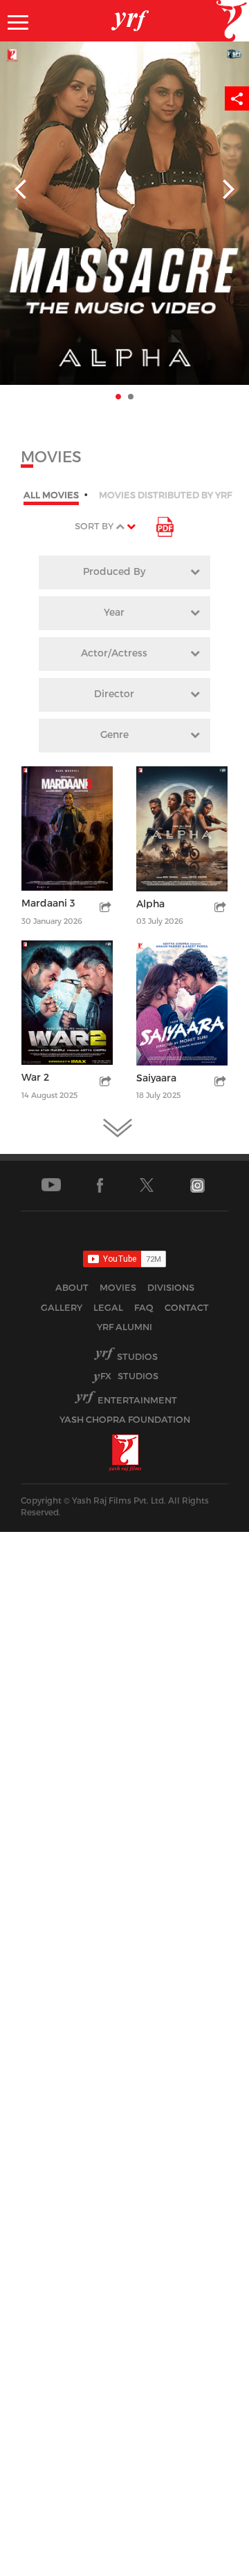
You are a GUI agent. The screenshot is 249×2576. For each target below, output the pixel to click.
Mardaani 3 (48, 903)
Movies (118, 1287)
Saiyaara (156, 1078)
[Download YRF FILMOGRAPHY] (165, 526)
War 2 (35, 1077)
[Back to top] (205, 2562)
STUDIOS (129, 1376)
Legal (108, 1307)
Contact (187, 1307)
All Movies (51, 495)
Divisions (171, 1287)
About (72, 1287)
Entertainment (137, 1400)
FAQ (144, 1307)
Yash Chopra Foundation (125, 1419)
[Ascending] (120, 526)
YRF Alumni (124, 1327)
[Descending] (131, 526)
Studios (137, 1356)
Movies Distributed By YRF (165, 495)
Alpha (150, 903)
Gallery (62, 1307)
